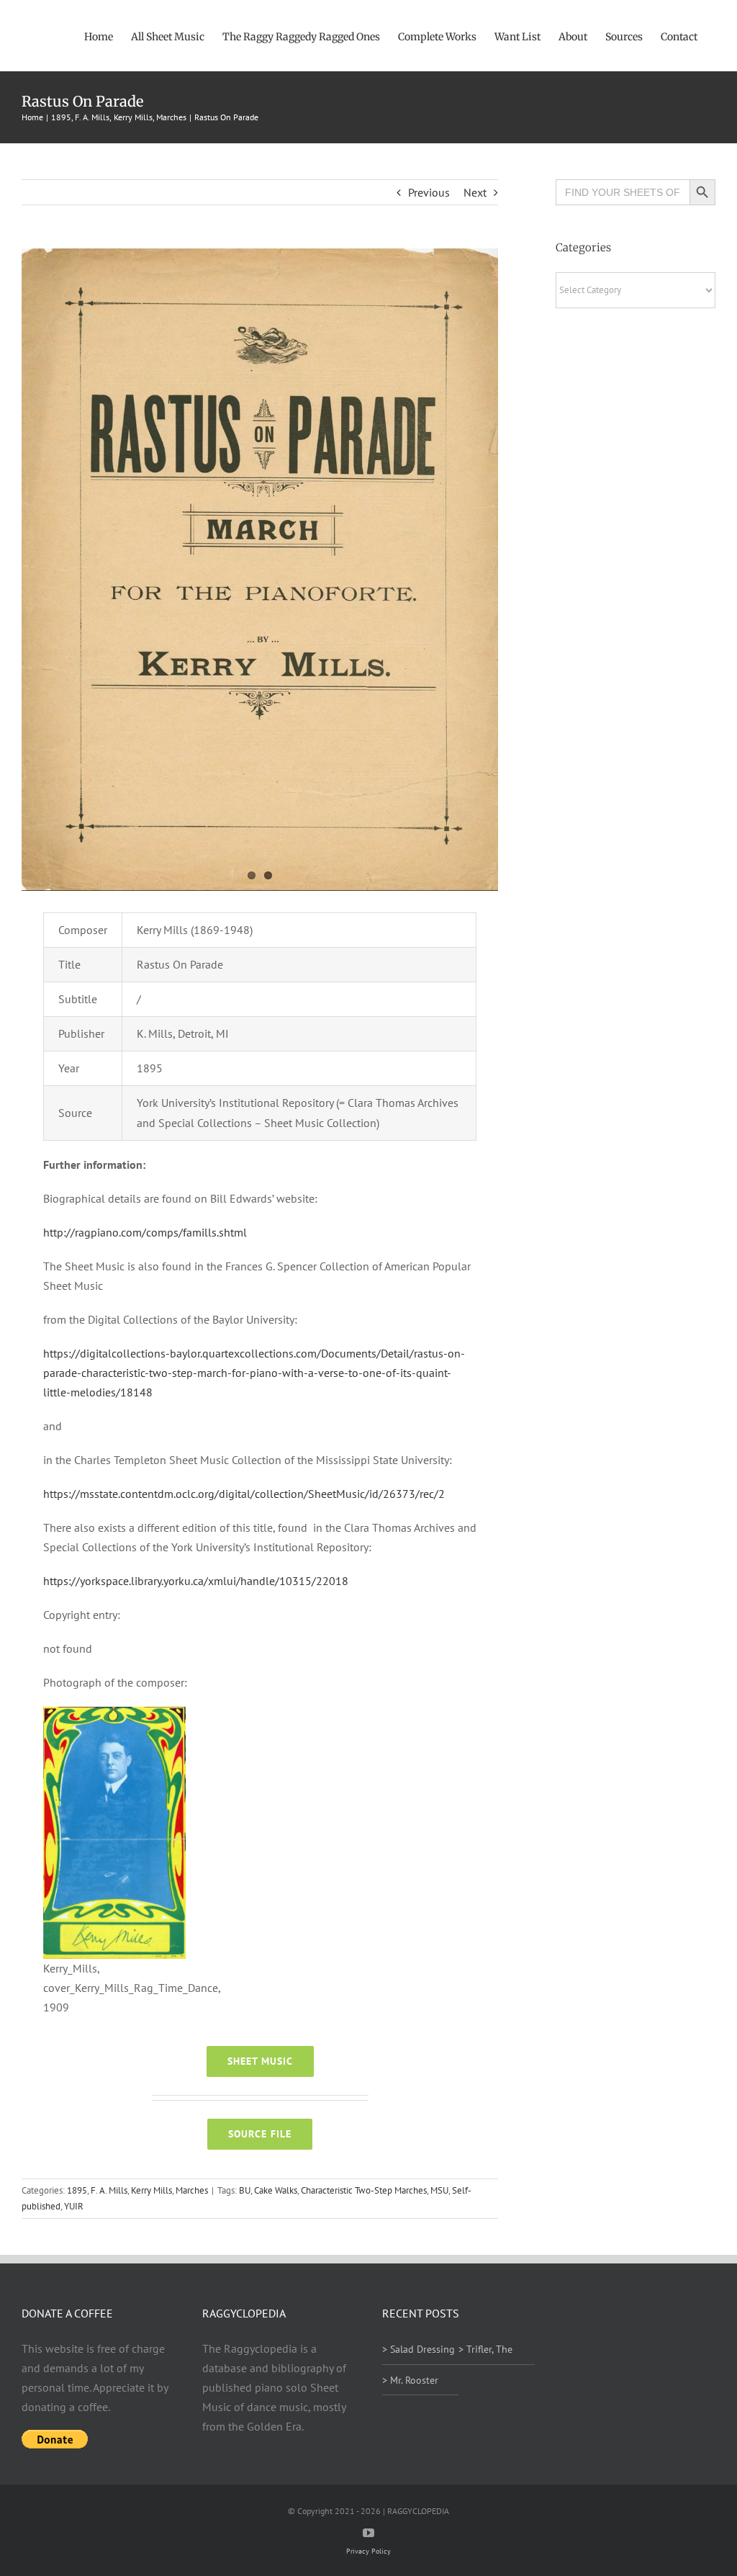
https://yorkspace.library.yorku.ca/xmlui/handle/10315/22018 (196, 1581)
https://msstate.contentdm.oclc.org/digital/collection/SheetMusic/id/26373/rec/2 (244, 1494)
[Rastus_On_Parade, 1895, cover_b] (260, 570)
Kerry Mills (152, 2190)
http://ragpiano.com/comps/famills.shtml (145, 1232)
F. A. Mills (109, 2190)
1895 (77, 2190)
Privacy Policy (368, 2551)
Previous (429, 192)
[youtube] (368, 2533)
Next (475, 192)
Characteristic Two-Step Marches (364, 2190)
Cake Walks (276, 2190)
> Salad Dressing (419, 2349)
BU (245, 2190)
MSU (439, 2190)
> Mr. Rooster (410, 2380)
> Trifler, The (485, 2349)
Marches (192, 2190)
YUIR (74, 2206)
